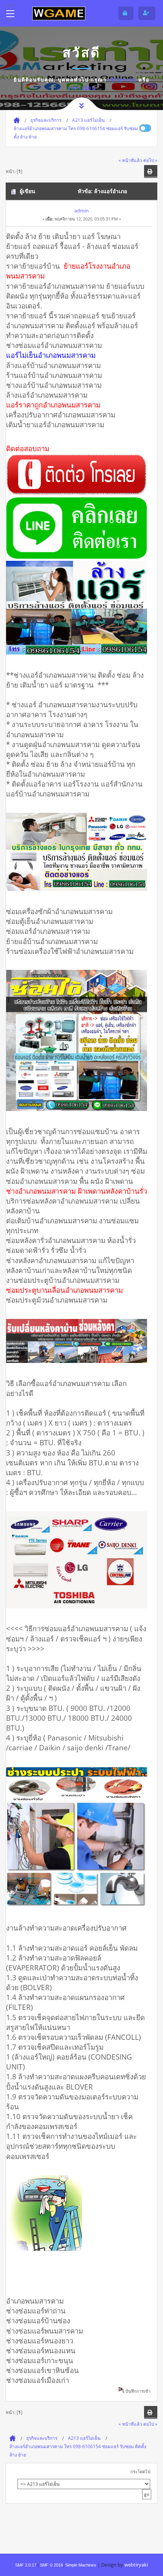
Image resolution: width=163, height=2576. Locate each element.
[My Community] (59, 13)
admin (81, 211)
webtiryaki (136, 2565)
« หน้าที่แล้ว (130, 160)
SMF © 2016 (51, 2565)
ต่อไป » (150, 160)
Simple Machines (81, 2565)
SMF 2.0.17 (26, 2565)
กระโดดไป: (141, 2471)
